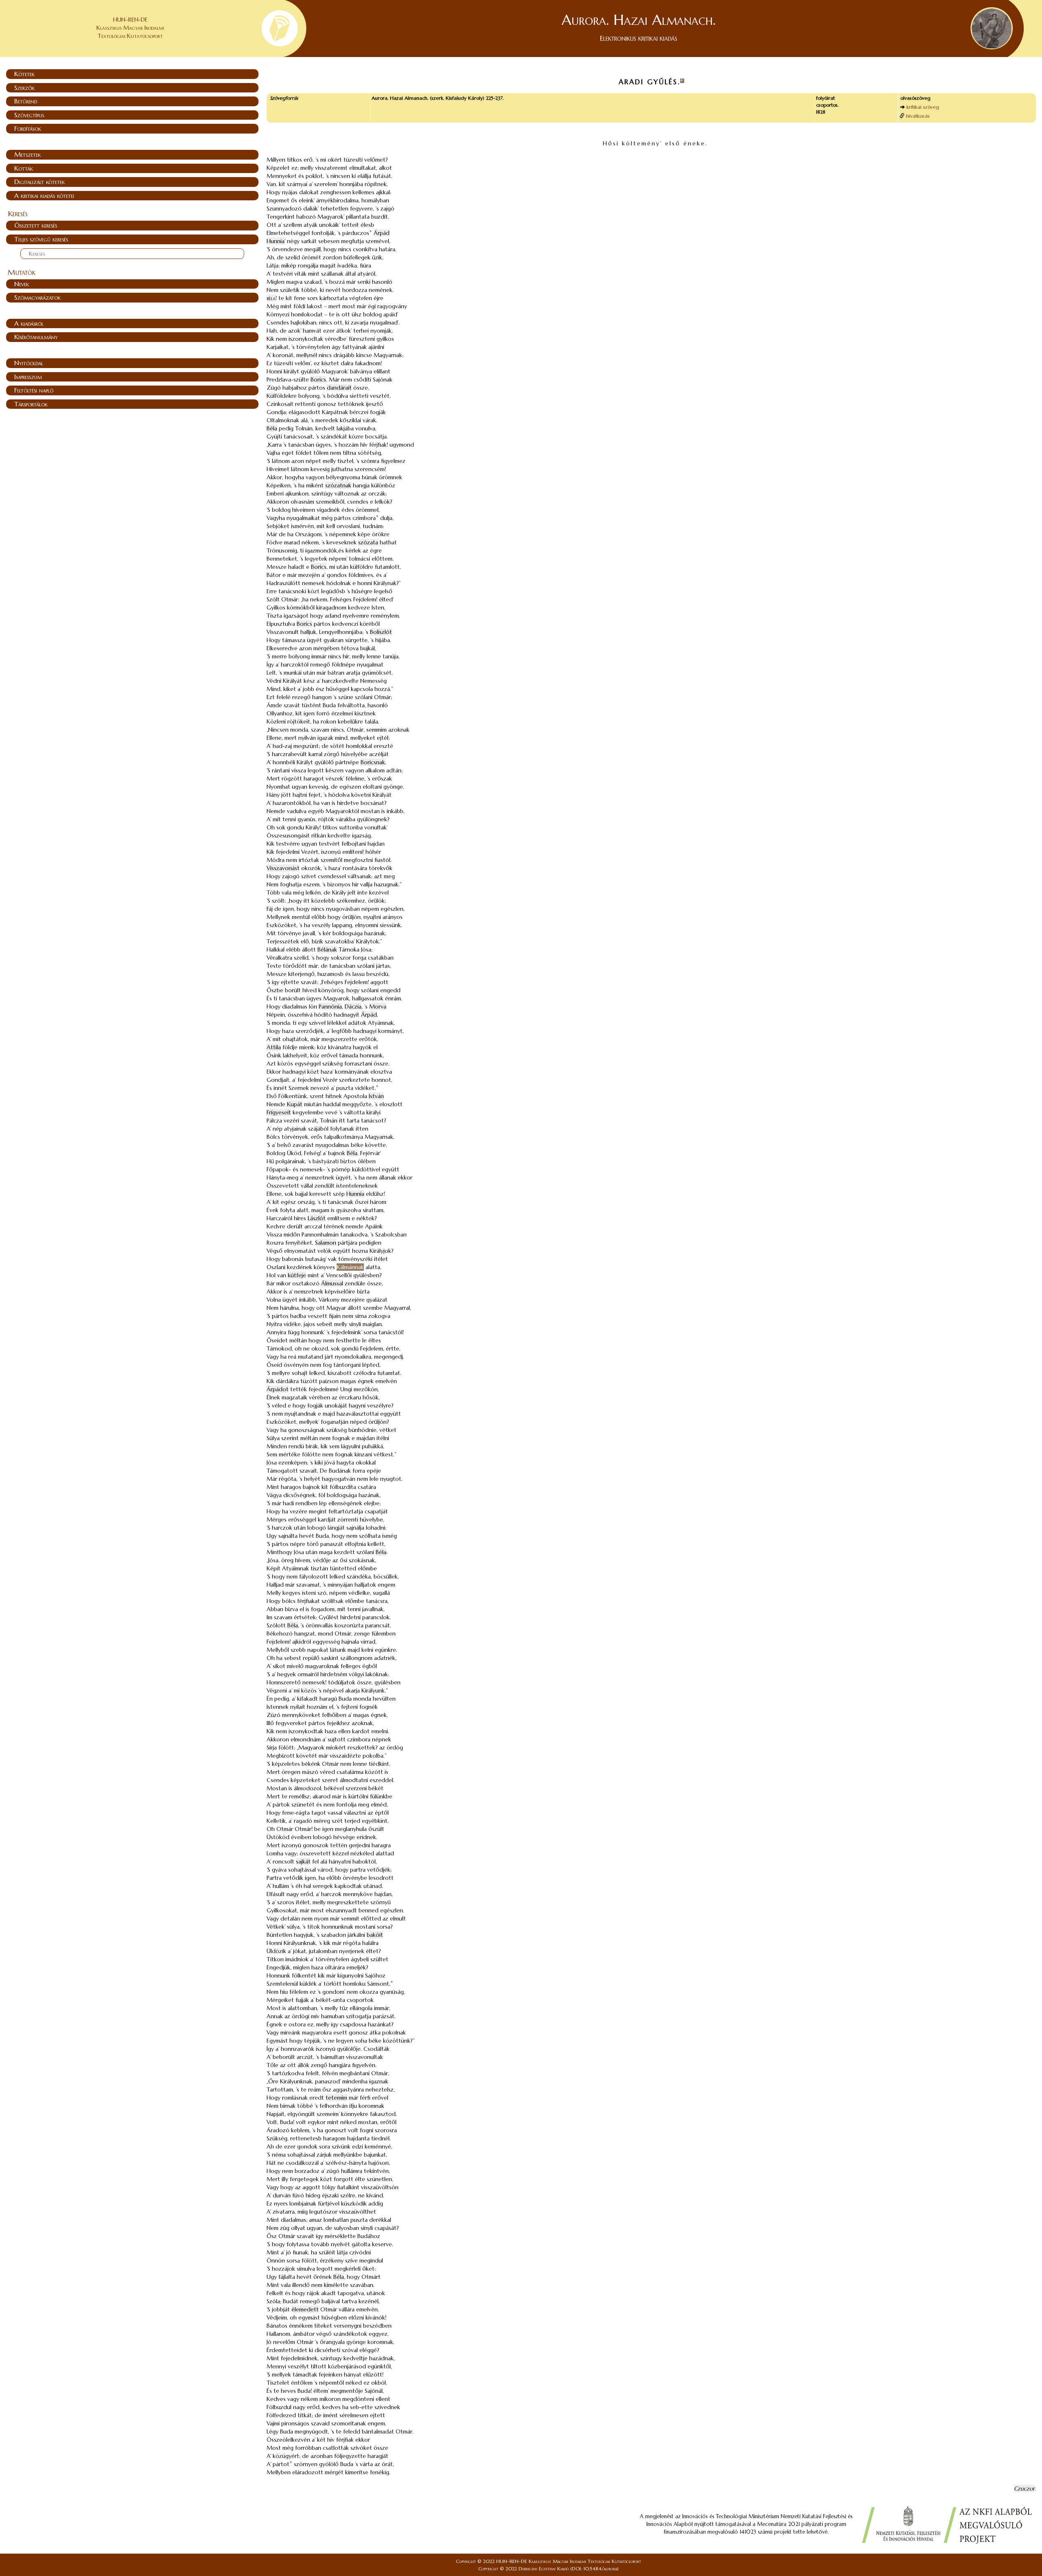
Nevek (22, 284)
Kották (24, 168)
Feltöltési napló (34, 390)
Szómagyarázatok (37, 297)
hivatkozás (918, 116)
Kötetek (24, 74)
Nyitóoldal (29, 363)
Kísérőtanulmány (36, 337)
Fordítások (28, 128)
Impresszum (28, 377)
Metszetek (27, 154)
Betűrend (26, 101)
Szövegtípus (29, 115)
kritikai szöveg (923, 107)
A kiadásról (29, 323)
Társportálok (31, 404)
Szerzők (24, 88)
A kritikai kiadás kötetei (44, 195)
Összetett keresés (36, 225)
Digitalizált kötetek (39, 182)
